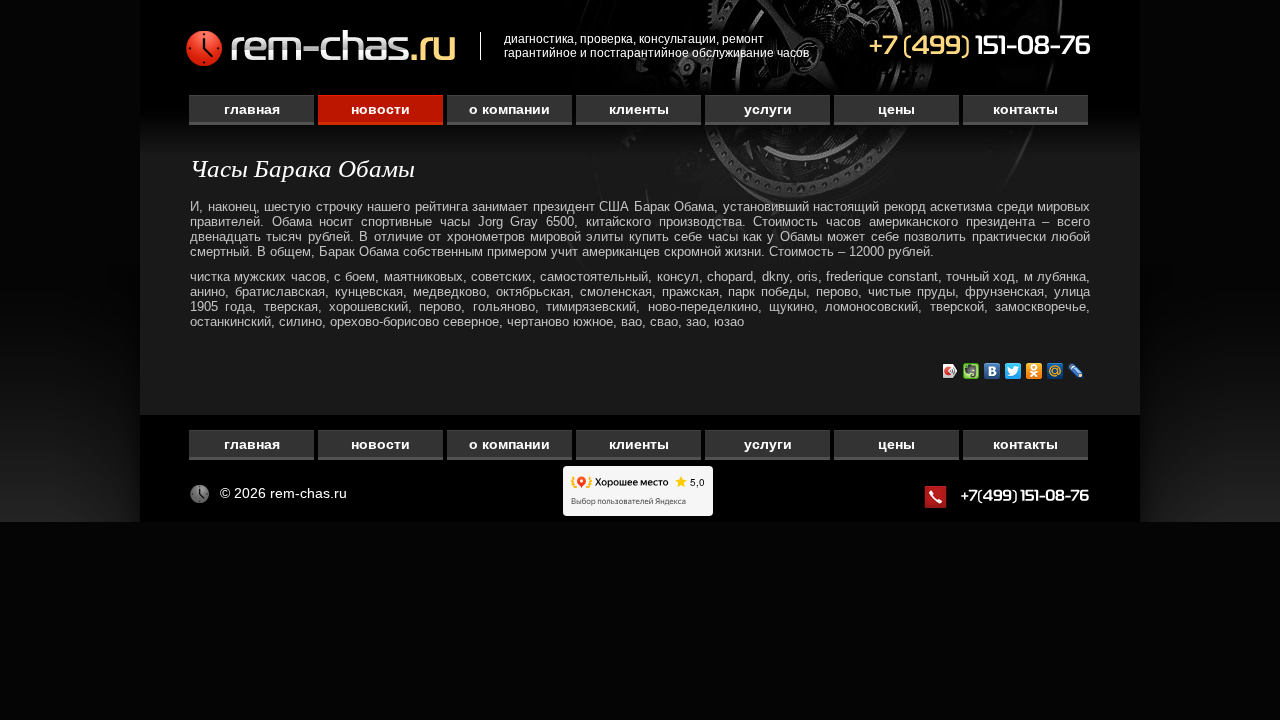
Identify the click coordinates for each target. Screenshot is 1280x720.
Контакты (1025, 109)
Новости (380, 109)
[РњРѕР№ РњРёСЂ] (1055, 371)
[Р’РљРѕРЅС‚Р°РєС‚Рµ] (992, 371)
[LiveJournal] (1076, 371)
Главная (252, 109)
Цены (896, 109)
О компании (509, 109)
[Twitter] (1013, 371)
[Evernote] (971, 371)
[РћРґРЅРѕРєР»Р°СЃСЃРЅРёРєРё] (1034, 371)
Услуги (768, 109)
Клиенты (639, 109)
